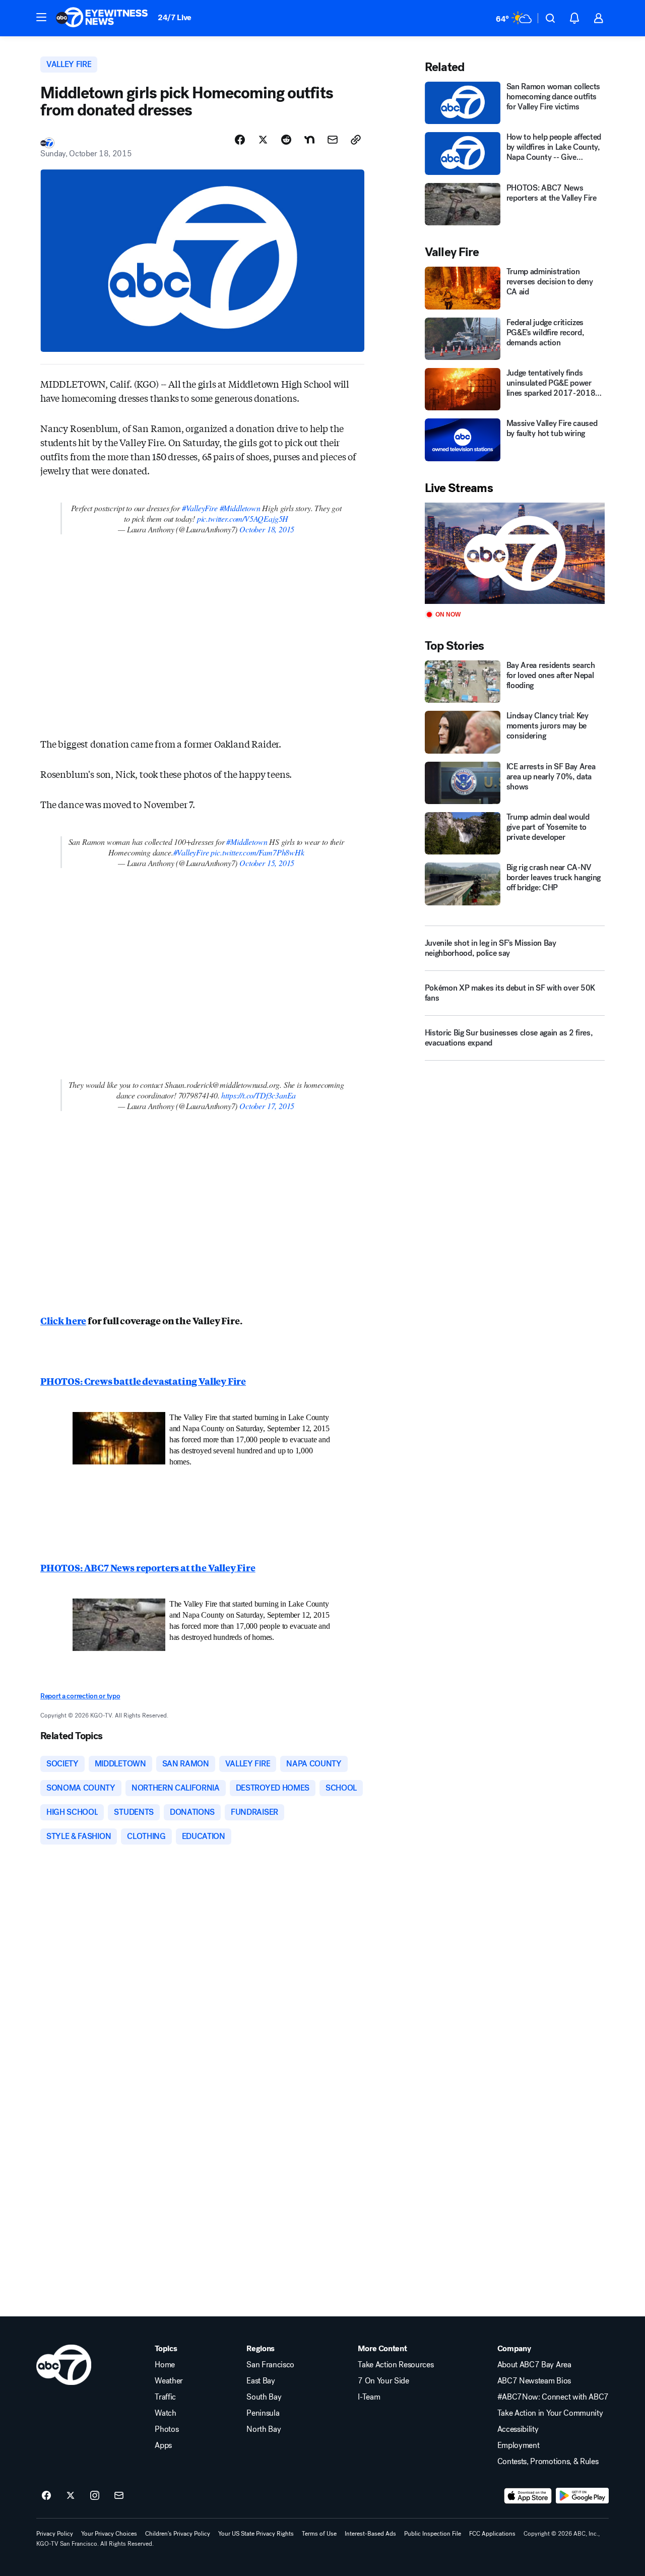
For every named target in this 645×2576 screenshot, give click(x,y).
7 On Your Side (383, 2381)
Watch (165, 2413)
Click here (63, 1320)
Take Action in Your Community (550, 2413)
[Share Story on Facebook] (240, 140)
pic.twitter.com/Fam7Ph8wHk (257, 852)
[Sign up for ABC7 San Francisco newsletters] (119, 2496)
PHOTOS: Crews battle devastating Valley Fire (143, 1381)
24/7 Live (175, 17)
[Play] (515, 553)
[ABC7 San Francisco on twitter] (71, 2496)
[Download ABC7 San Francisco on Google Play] (582, 2496)
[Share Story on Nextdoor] (309, 140)
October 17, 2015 (267, 1106)
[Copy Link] (356, 140)
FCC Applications (492, 2534)
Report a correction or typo (80, 1696)
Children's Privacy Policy (178, 2534)
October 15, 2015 (267, 863)
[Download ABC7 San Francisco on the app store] (528, 2496)
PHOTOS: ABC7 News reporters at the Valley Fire (148, 1567)
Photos (167, 2429)
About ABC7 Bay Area (534, 2365)
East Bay (261, 2381)
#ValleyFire (200, 508)
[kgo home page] (64, 2365)
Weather (169, 2381)
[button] (41, 17)
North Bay (264, 2429)
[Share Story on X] (263, 140)
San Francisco (270, 2365)
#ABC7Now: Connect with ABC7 (553, 2397)
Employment (519, 2445)
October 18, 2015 (267, 529)
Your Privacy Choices (109, 2534)
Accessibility (518, 2429)
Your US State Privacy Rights (256, 2534)
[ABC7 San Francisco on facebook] (46, 2496)
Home (165, 2365)
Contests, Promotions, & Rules (548, 2462)
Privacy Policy (55, 2534)
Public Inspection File (433, 2534)
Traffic (165, 2397)
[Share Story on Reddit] (286, 140)
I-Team (369, 2397)
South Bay (264, 2397)
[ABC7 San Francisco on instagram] (95, 2496)
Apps (163, 2445)
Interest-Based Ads (370, 2534)
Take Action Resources (396, 2365)
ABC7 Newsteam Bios (534, 2381)
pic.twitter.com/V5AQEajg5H (243, 518)
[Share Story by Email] (333, 140)
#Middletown (240, 508)
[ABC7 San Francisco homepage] (102, 18)
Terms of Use (319, 2534)
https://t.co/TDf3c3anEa (259, 1095)
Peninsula (263, 2413)
